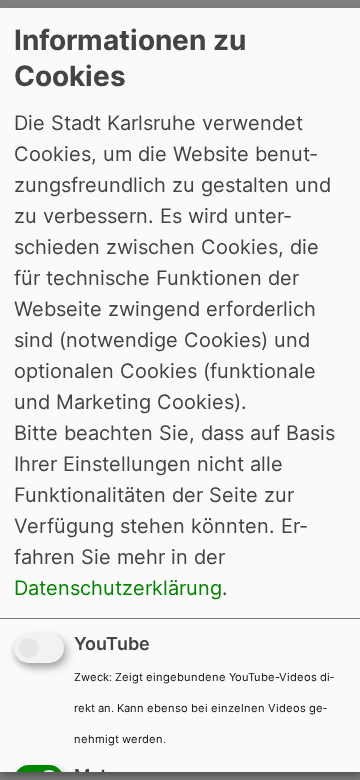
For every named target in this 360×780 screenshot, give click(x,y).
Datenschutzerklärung (118, 588)
